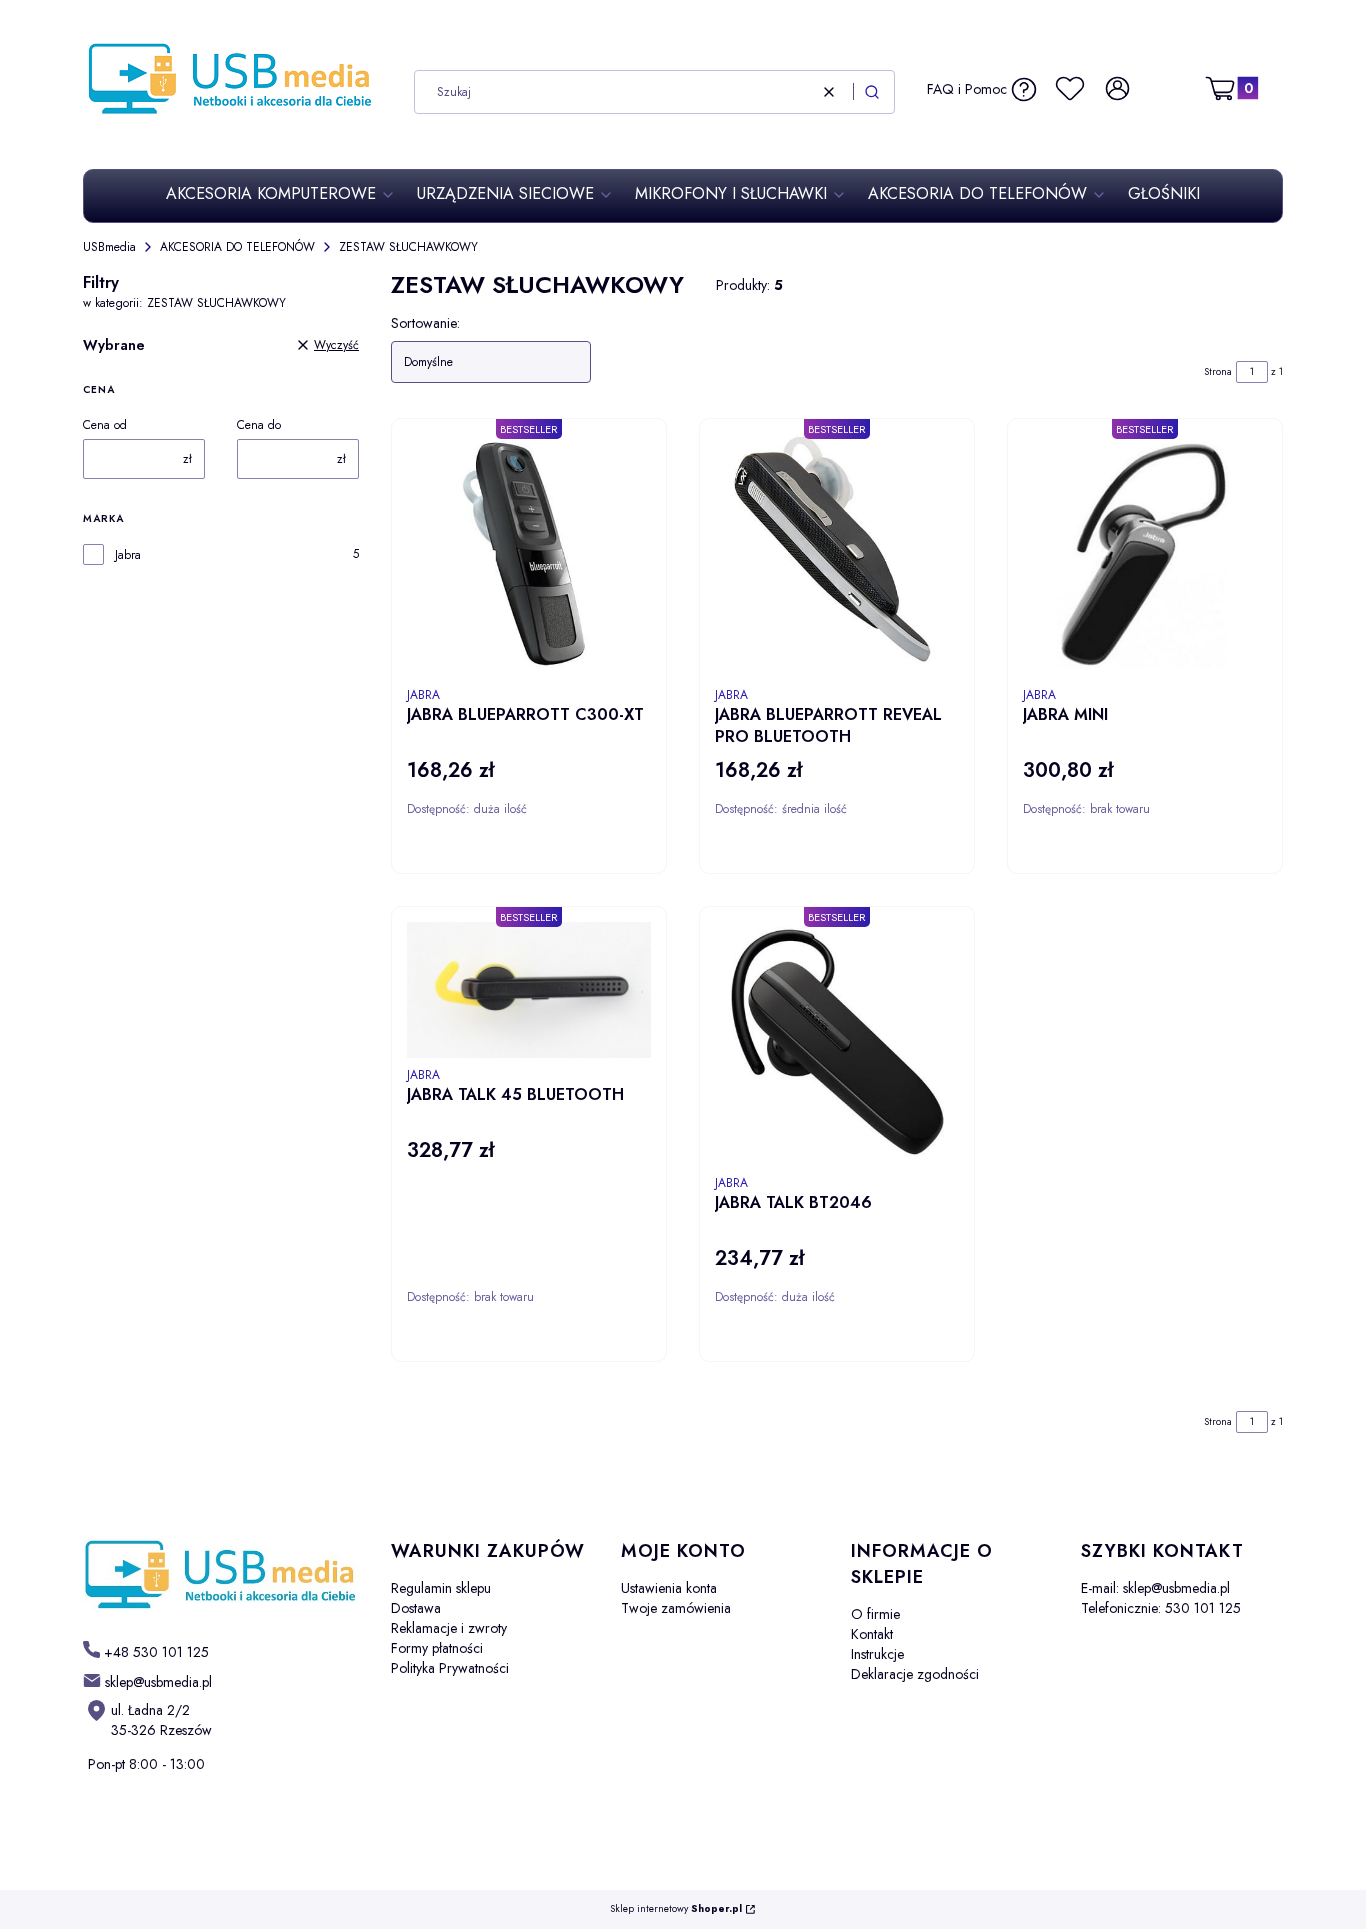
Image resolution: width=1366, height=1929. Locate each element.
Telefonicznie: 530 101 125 (1161, 1608)
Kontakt (872, 1634)
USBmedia (109, 247)
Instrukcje (877, 1654)
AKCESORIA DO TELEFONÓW (237, 247)
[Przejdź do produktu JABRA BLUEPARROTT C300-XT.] (529, 556)
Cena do (259, 425)
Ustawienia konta (669, 1588)
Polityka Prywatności (450, 1668)
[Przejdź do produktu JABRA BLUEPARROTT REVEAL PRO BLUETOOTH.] (837, 556)
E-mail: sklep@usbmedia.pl (1155, 1588)
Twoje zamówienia (676, 1608)
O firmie (875, 1614)
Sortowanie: (425, 323)
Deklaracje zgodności (915, 1674)
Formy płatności (437, 1648)
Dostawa (416, 1608)
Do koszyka (584, 878)
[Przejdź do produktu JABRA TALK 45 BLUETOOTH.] (529, 990)
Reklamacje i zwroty (449, 1628)
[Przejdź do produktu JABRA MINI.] (1145, 556)
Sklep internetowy (676, 1909)
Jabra (128, 555)
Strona (1218, 371)
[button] (872, 92)
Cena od (105, 425)
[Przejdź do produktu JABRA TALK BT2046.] (837, 1044)
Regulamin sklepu (441, 1588)
